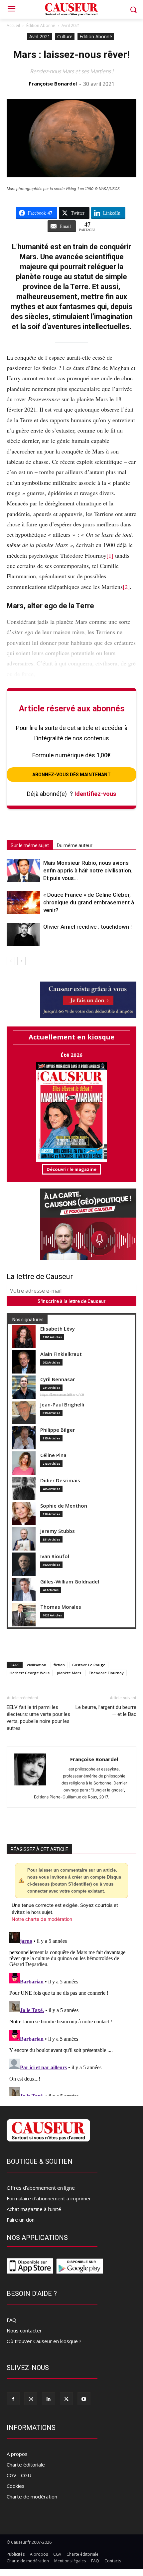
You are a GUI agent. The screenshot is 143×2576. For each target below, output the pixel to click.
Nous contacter (24, 2330)
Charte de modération (32, 2496)
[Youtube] (84, 2399)
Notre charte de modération (42, 1919)
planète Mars (69, 1673)
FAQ (11, 2320)
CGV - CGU (19, 2475)
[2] (126, 587)
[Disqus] (71, 2013)
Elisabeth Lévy (58, 1329)
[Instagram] (31, 2399)
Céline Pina (53, 1455)
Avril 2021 (71, 25)
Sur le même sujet (30, 845)
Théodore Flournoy (106, 1673)
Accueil (13, 25)
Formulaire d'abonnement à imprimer (49, 2198)
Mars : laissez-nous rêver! (71, 54)
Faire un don (21, 2220)
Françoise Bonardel (53, 84)
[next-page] (21, 961)
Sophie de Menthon (64, 1506)
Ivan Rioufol (55, 1556)
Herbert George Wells (30, 1673)
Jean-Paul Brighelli (62, 1405)
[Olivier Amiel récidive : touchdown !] (23, 934)
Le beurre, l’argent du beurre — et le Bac (106, 1711)
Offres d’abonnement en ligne (41, 2188)
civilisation (37, 1665)
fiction (59, 1665)
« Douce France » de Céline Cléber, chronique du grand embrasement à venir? (89, 902)
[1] (110, 555)
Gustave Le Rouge (89, 1665)
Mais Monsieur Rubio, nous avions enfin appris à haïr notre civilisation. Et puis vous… (88, 870)
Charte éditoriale (26, 2465)
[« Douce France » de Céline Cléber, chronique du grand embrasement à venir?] (23, 903)
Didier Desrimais (60, 1480)
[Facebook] (13, 2399)
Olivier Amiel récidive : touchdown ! (87, 927)
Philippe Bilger (58, 1430)
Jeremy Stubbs (58, 1531)
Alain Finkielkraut (61, 1354)
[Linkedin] (48, 2399)
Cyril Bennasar (58, 1379)
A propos (17, 2454)
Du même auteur (75, 845)
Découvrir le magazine (71, 1169)
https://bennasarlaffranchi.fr (62, 1394)
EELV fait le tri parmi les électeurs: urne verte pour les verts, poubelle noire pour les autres (38, 1718)
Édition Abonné (41, 25)
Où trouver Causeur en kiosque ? (44, 2341)
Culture (65, 36)
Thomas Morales (61, 1607)
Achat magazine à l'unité (34, 2209)
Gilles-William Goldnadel (70, 1582)
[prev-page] (11, 961)
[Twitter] (66, 2399)
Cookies (16, 2486)
